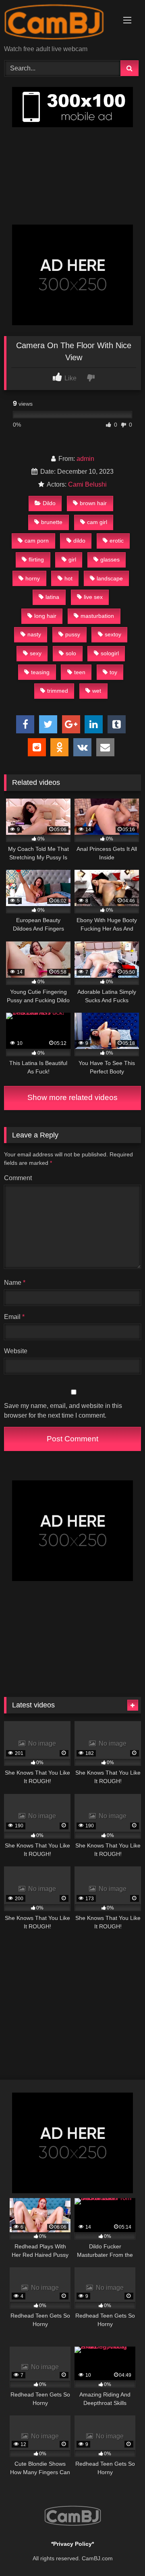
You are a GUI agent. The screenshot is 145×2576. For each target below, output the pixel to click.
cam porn (37, 541)
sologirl (110, 653)
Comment (18, 1178)
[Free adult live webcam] (59, 23)
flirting (36, 559)
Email (14, 1317)
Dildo (49, 503)
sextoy (113, 634)
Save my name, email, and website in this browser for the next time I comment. (63, 1411)
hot (68, 578)
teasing (40, 672)
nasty (34, 634)
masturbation (97, 616)
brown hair (93, 503)
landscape (110, 578)
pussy (73, 634)
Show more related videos (72, 1097)
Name (15, 1283)
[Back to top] (120, 2552)
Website (16, 1351)
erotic (117, 541)
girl (72, 559)
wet (97, 691)
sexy (36, 653)
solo (71, 653)
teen (80, 672)
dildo (79, 541)
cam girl (97, 522)
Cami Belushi (87, 484)
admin (85, 459)
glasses (110, 559)
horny (33, 578)
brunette (52, 522)
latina (52, 597)
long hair (45, 616)
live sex (93, 597)
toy (113, 672)
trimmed (58, 691)
